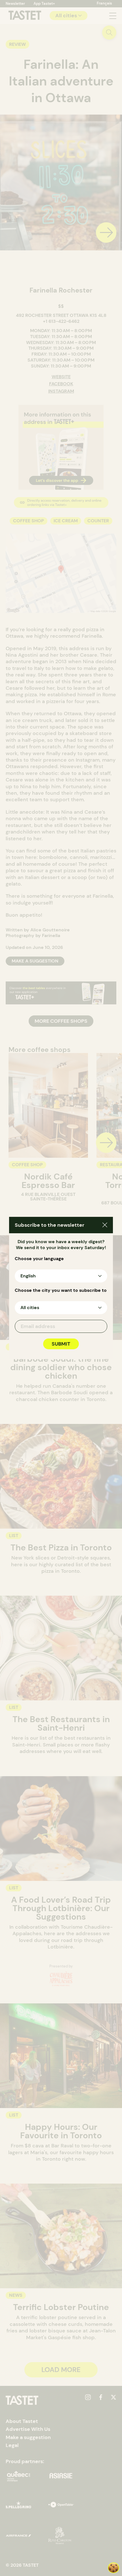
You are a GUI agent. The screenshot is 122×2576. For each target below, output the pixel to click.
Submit (61, 1344)
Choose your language (39, 1259)
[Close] (105, 1226)
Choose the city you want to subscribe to (61, 1290)
